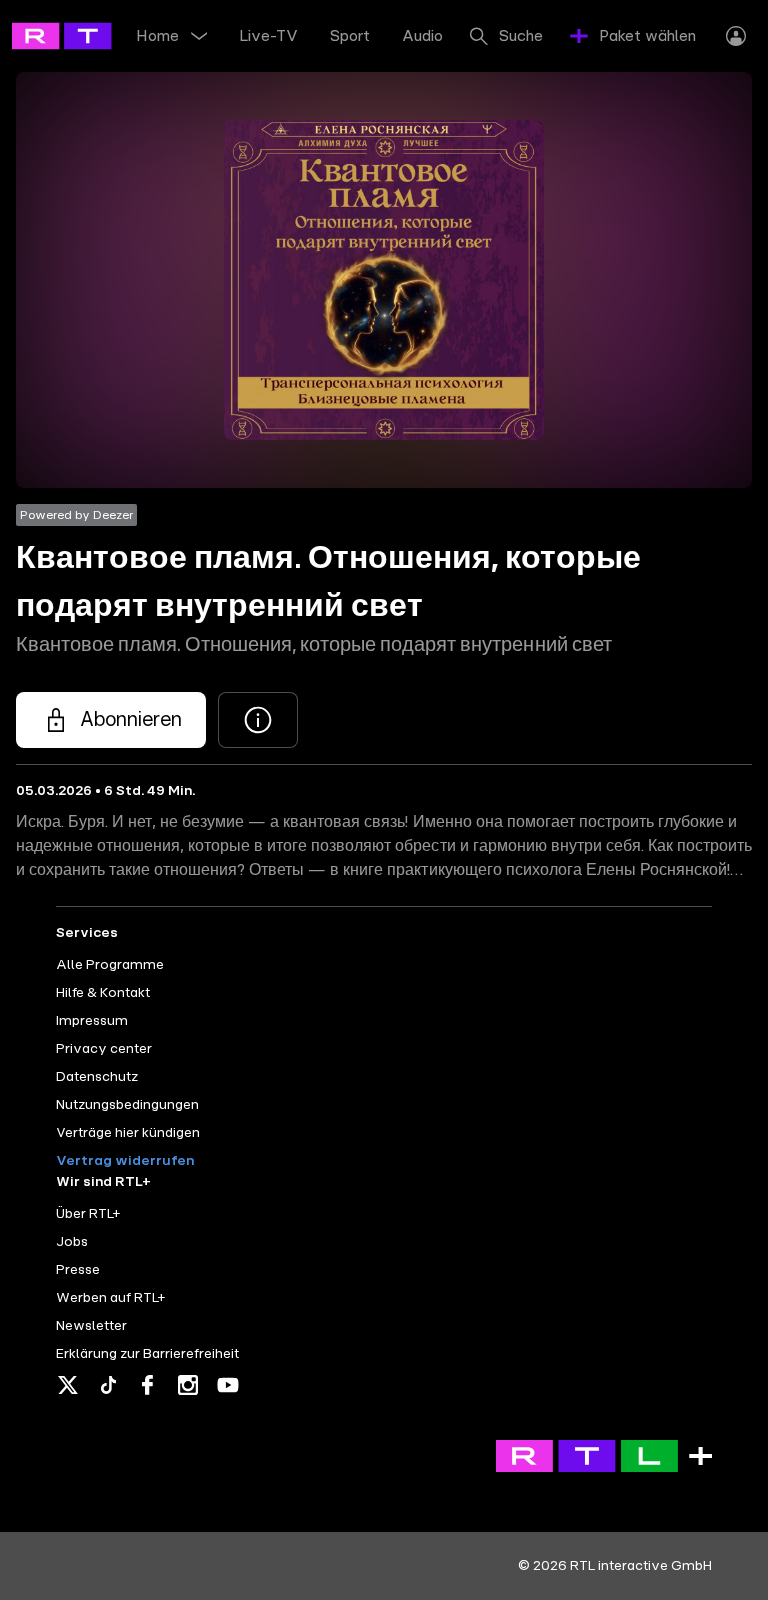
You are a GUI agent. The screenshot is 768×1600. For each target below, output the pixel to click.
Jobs (72, 1242)
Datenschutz (97, 1077)
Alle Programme (110, 965)
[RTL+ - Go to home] (102, 35)
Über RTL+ (88, 1214)
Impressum (92, 1021)
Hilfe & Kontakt (103, 993)
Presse (78, 1270)
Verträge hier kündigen (128, 1133)
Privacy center (104, 1049)
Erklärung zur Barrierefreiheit (147, 1354)
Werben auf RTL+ (110, 1298)
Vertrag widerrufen (125, 1161)
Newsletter (91, 1326)
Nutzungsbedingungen (127, 1105)
